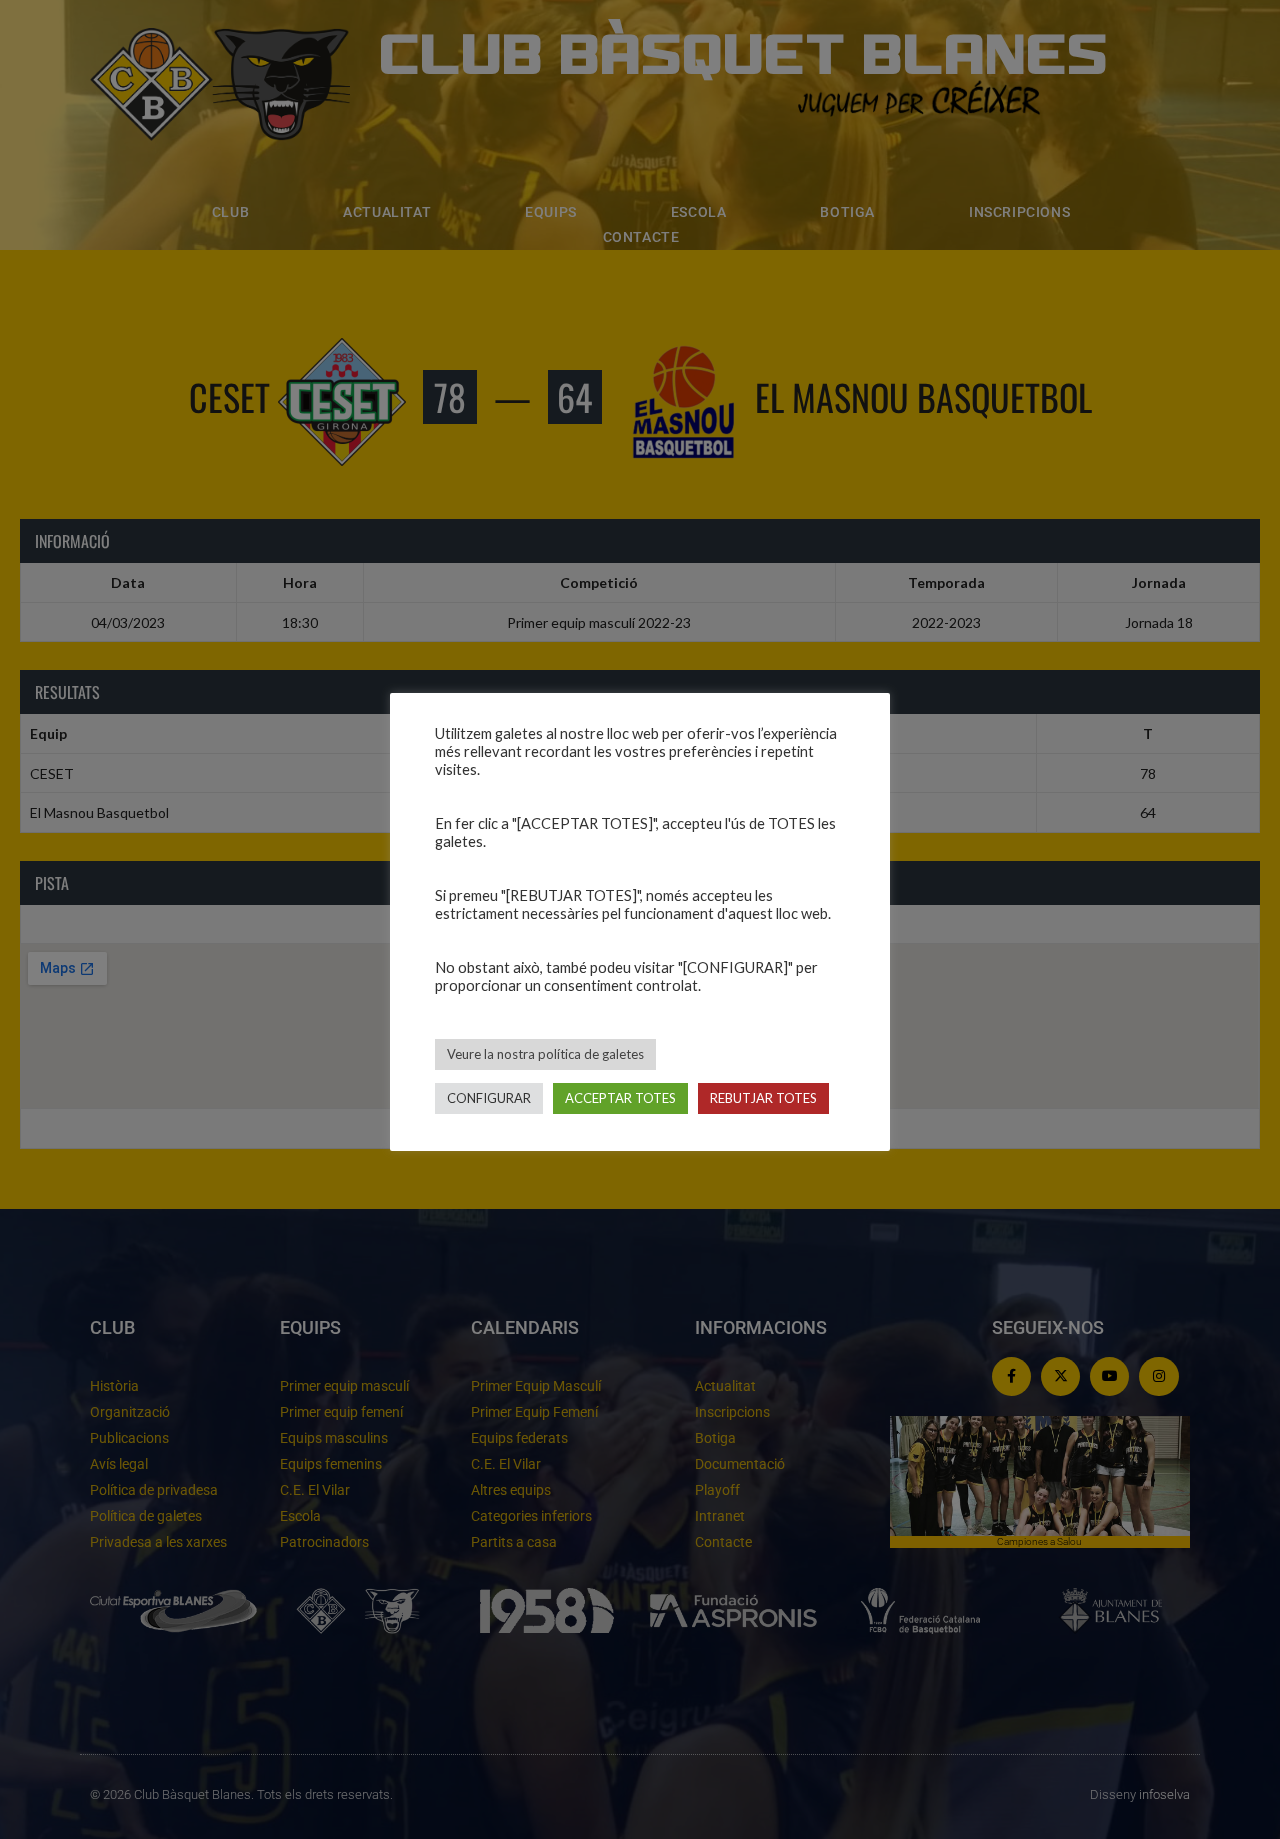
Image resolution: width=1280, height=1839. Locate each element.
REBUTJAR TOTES (763, 1098)
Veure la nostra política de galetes (545, 1054)
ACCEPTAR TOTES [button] (620, 1098)
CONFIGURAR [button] (489, 1098)
